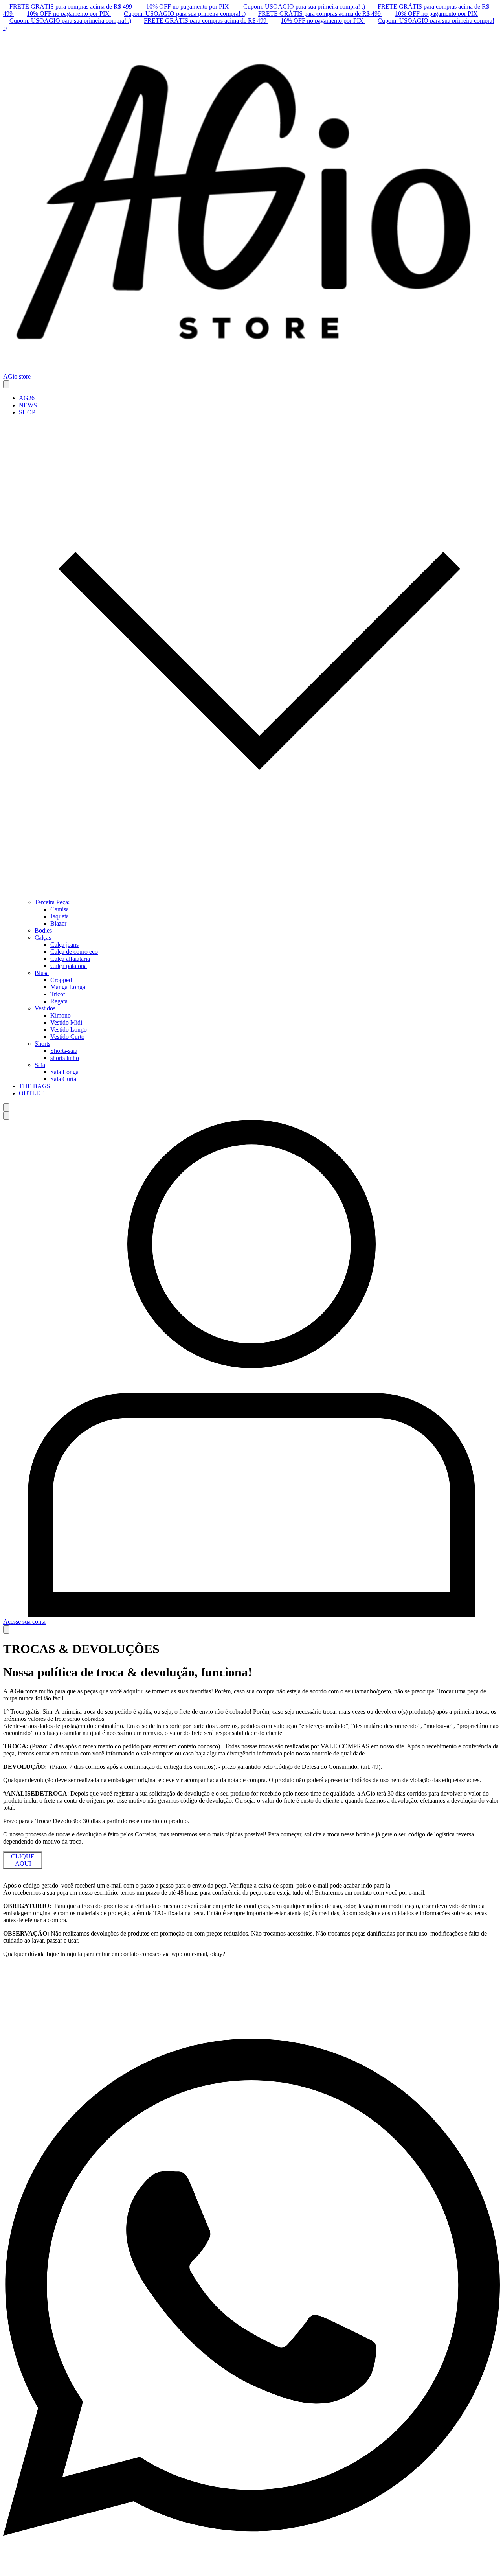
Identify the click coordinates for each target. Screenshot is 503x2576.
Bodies (43, 930)
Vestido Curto (67, 1037)
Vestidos (45, 1008)
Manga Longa (68, 987)
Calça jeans (64, 945)
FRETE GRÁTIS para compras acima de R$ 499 (72, 6)
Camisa (60, 909)
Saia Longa (64, 1072)
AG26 (27, 398)
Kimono (61, 1015)
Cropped (61, 980)
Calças (43, 937)
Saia (40, 1065)
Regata (59, 1001)
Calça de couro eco (74, 952)
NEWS (28, 405)
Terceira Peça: (52, 902)
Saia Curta (63, 1079)
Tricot (58, 994)
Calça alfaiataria (70, 959)
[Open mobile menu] (6, 384)
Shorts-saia (64, 1051)
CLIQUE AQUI (23, 1860)
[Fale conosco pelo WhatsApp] (251, 2569)
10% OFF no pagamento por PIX (188, 6)
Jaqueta (60, 916)
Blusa (42, 973)
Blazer (58, 923)
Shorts (42, 1044)
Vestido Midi (66, 1022)
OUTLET (31, 1093)
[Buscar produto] (6, 1107)
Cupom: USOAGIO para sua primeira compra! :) (304, 6)
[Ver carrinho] (6, 1629)
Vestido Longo (69, 1029)
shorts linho (65, 1058)
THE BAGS (35, 1086)
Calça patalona (69, 966)
